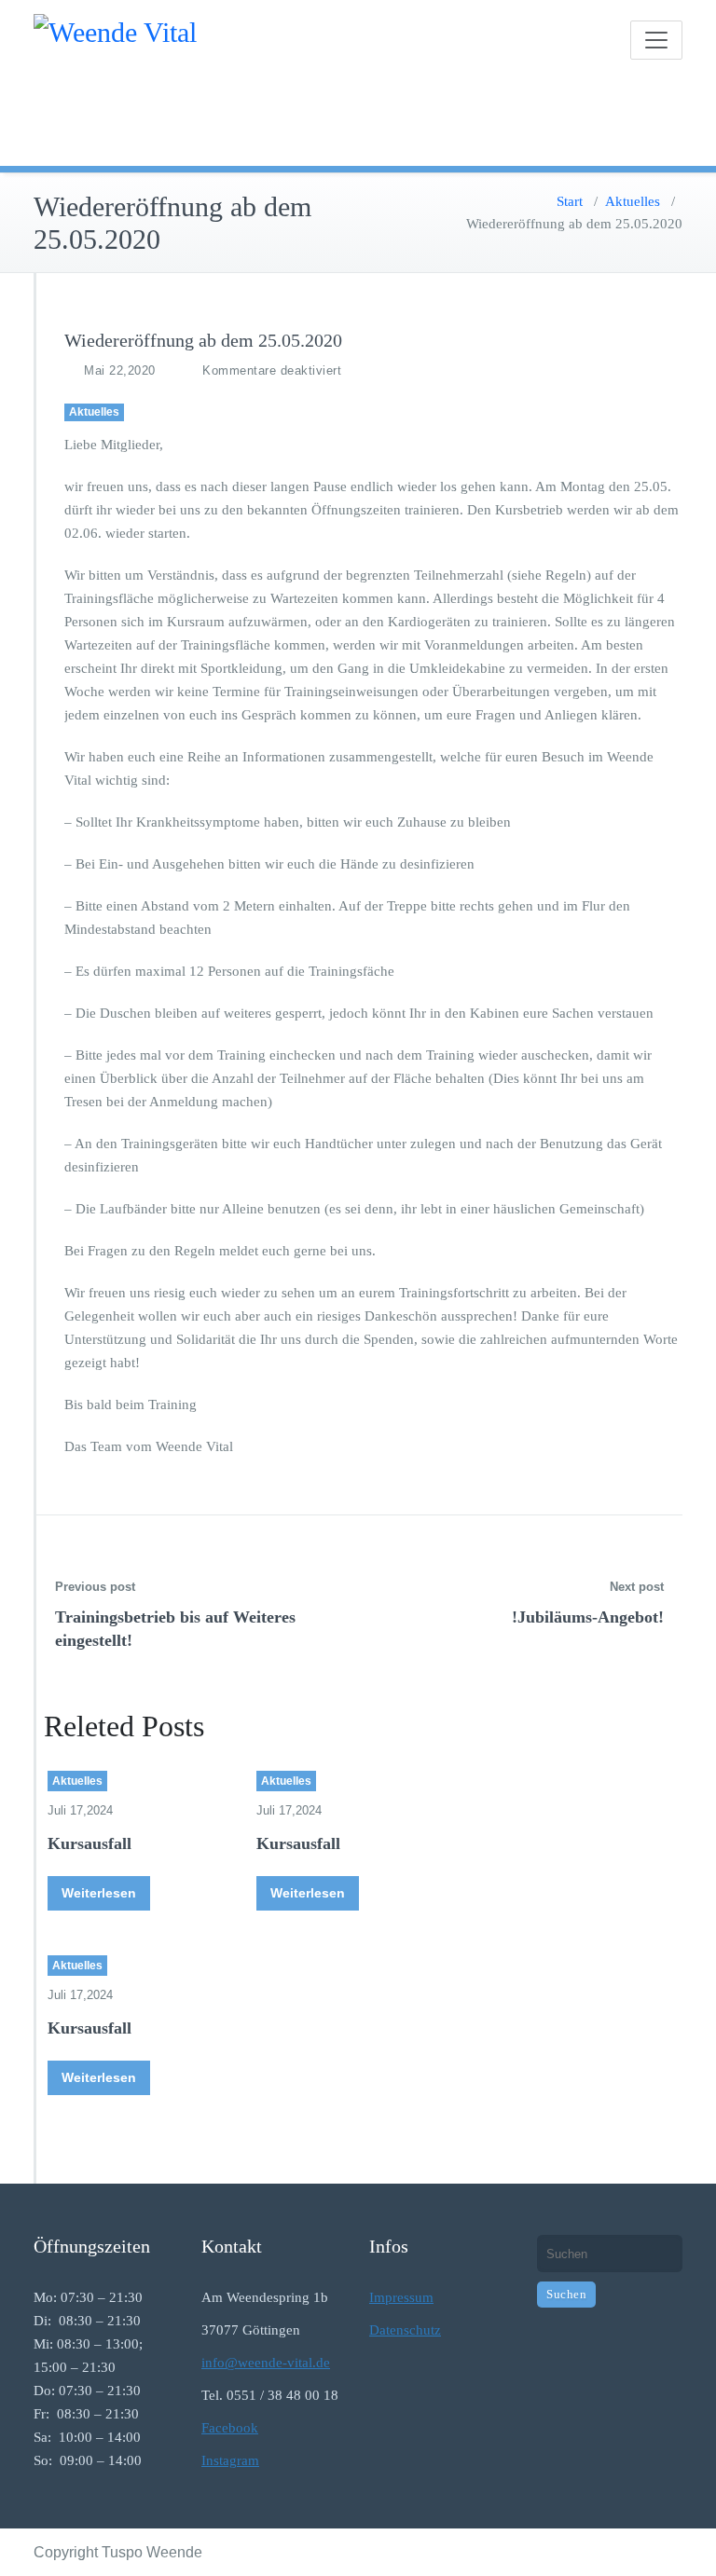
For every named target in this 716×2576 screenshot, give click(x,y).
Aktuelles (633, 201)
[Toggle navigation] (656, 40)
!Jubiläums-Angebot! (588, 1617)
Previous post (95, 1587)
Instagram (230, 2460)
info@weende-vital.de (266, 2363)
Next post (637, 1587)
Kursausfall (89, 1843)
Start (570, 201)
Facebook (230, 2428)
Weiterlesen (99, 1893)
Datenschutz (405, 2330)
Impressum (401, 2297)
